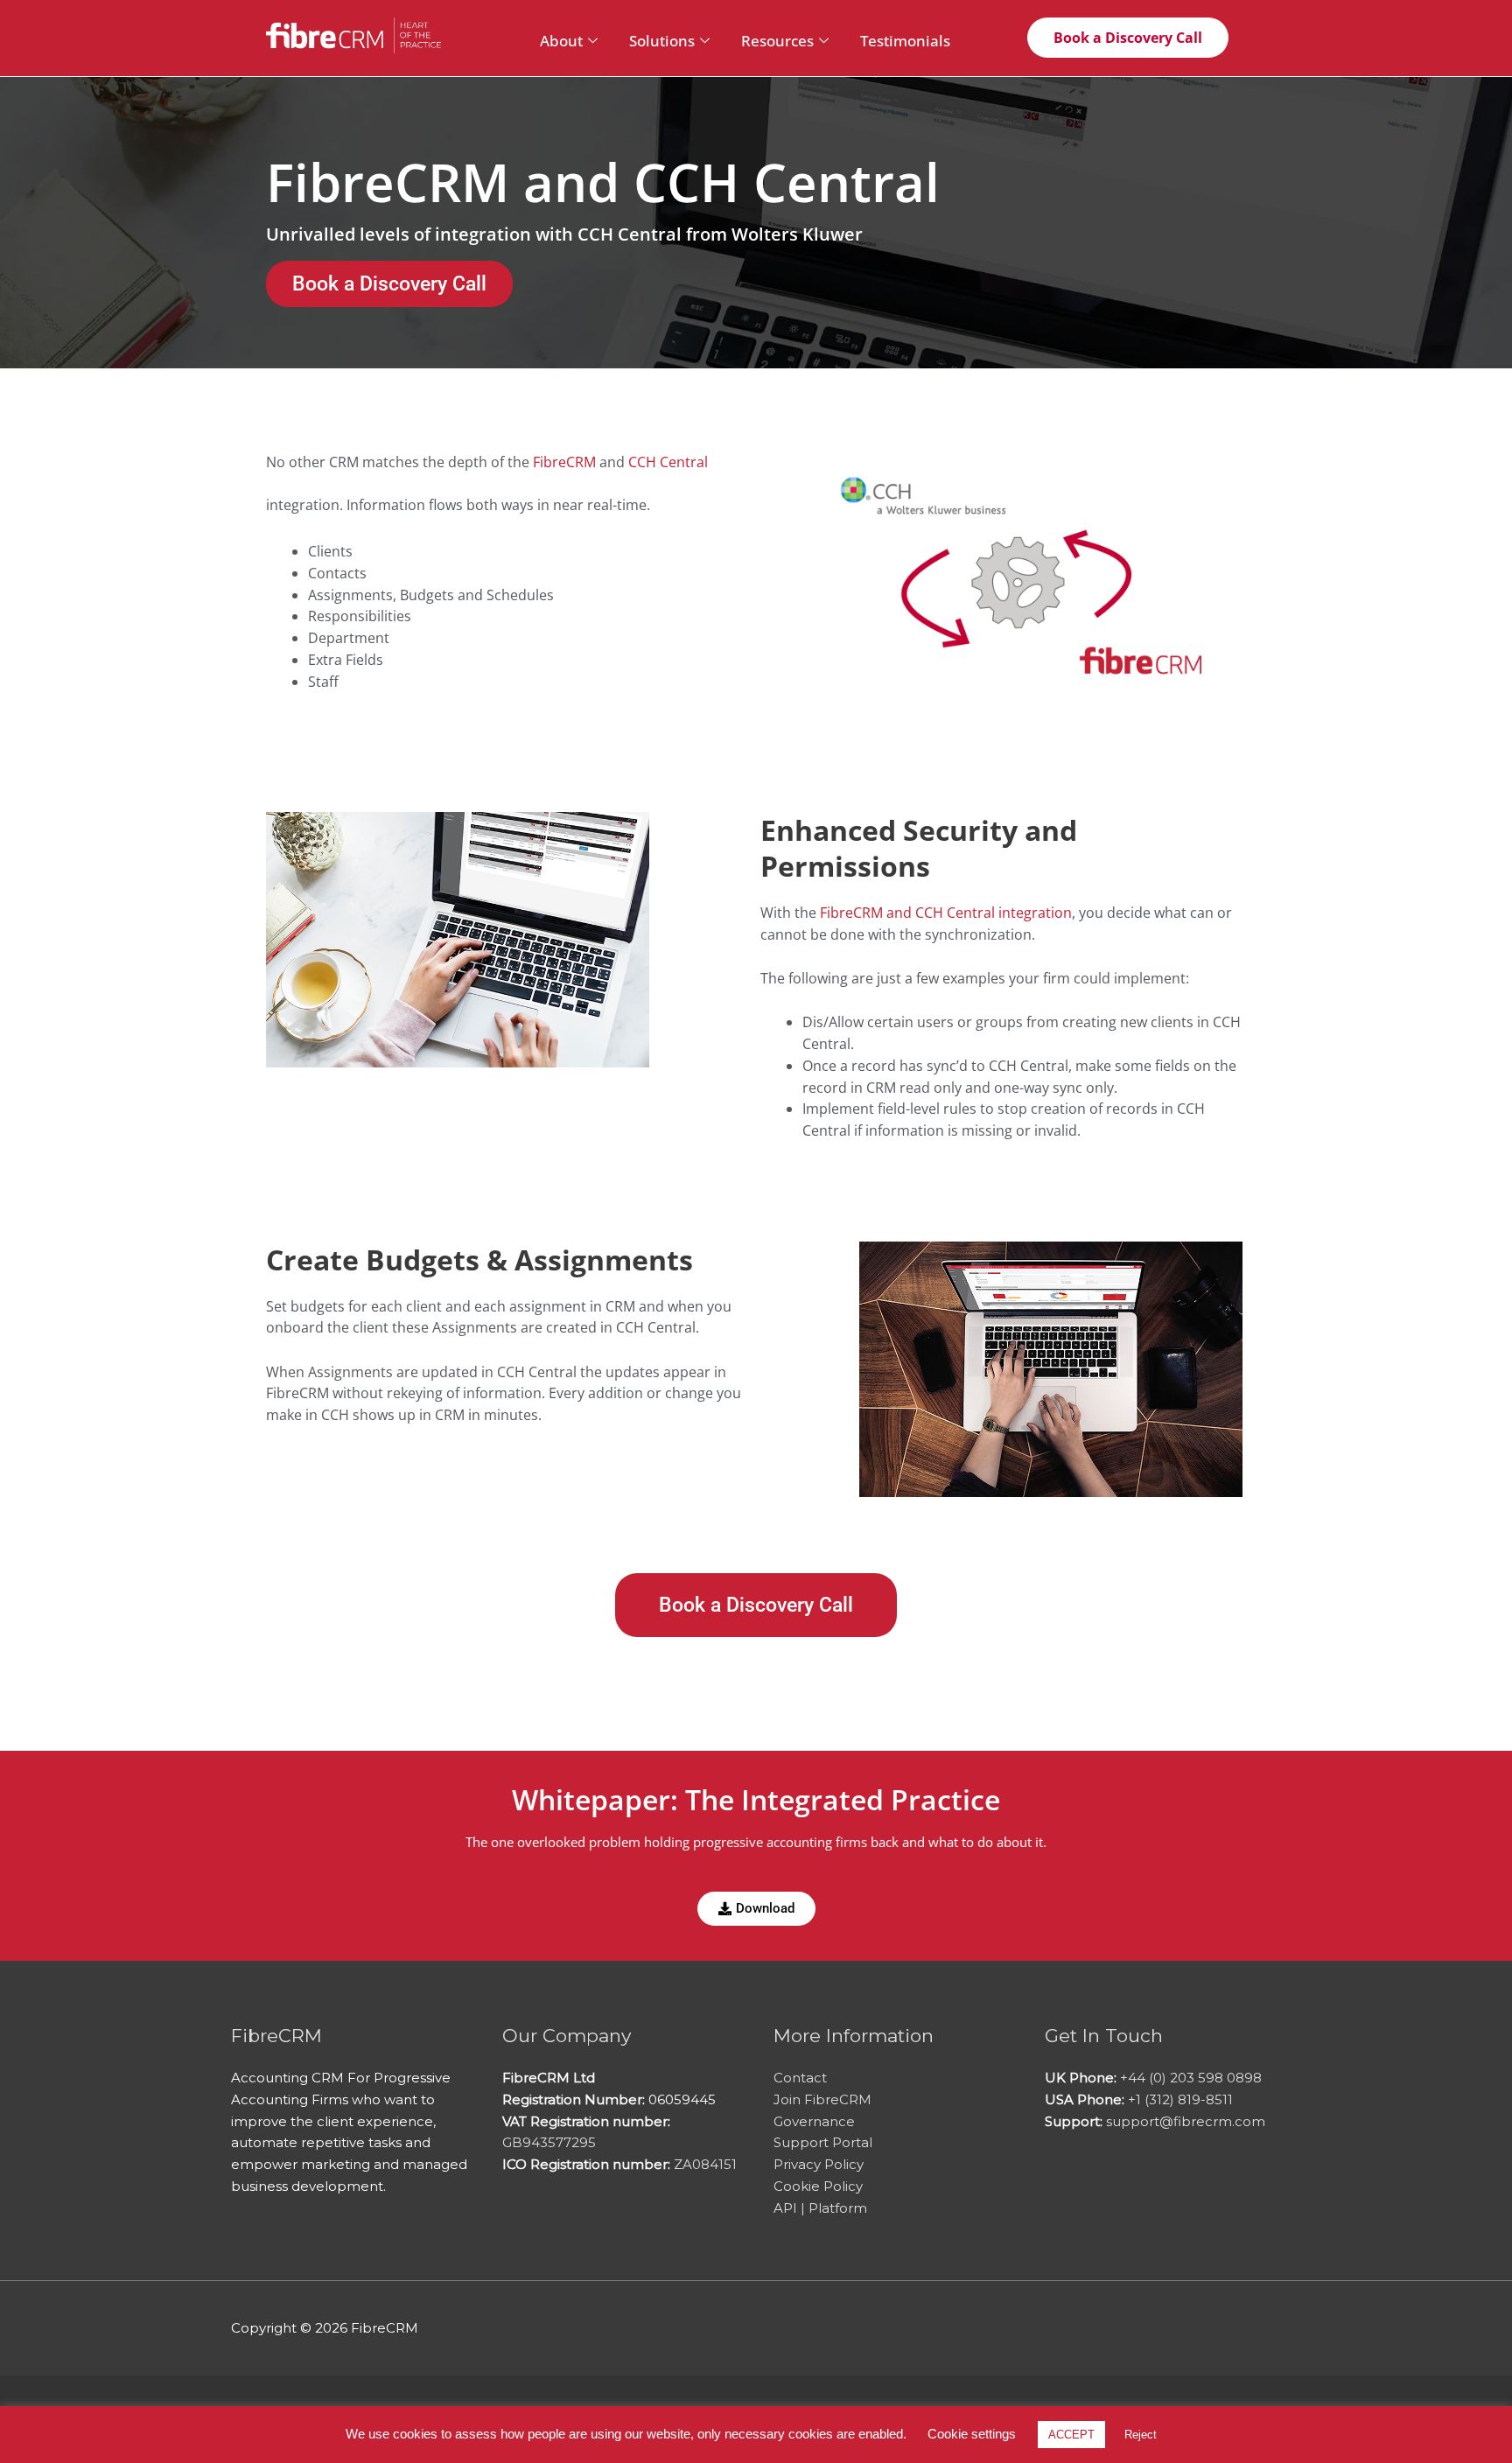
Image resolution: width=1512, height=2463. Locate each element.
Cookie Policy (818, 2186)
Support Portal (823, 2142)
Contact (800, 2078)
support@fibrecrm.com (1186, 2121)
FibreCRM (564, 462)
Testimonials (905, 41)
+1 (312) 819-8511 (1180, 2099)
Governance (814, 2121)
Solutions (662, 41)
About (561, 41)
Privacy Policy (819, 2164)
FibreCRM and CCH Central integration (946, 913)
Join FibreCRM (822, 2099)
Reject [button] (1141, 2435)
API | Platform (820, 2208)
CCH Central (668, 462)
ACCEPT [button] (1071, 2435)
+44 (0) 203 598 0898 (1191, 2078)
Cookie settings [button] (972, 2434)
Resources (777, 41)
